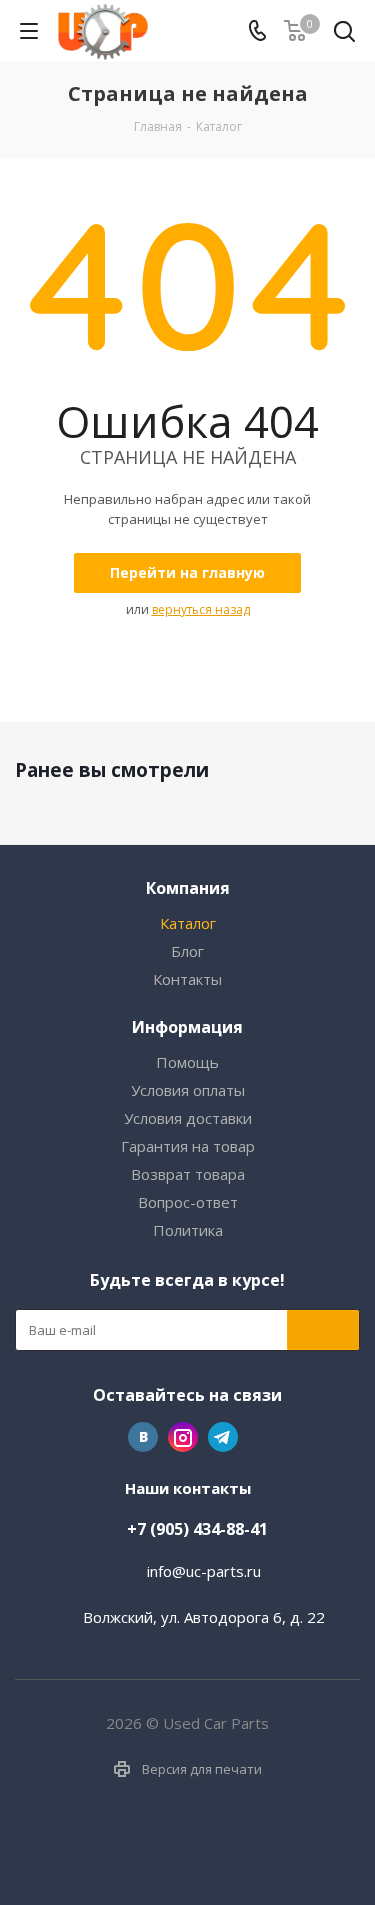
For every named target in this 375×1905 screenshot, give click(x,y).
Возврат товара (188, 1174)
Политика (188, 1230)
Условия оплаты (188, 1090)
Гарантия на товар (188, 1146)
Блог (187, 951)
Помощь (187, 1062)
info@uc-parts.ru (204, 1571)
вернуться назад (201, 609)
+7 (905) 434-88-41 (197, 1529)
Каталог (188, 923)
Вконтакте (143, 1437)
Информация (187, 1027)
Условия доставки (188, 1118)
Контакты (187, 979)
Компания (188, 888)
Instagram (183, 1437)
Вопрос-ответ (188, 1202)
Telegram (223, 1437)
